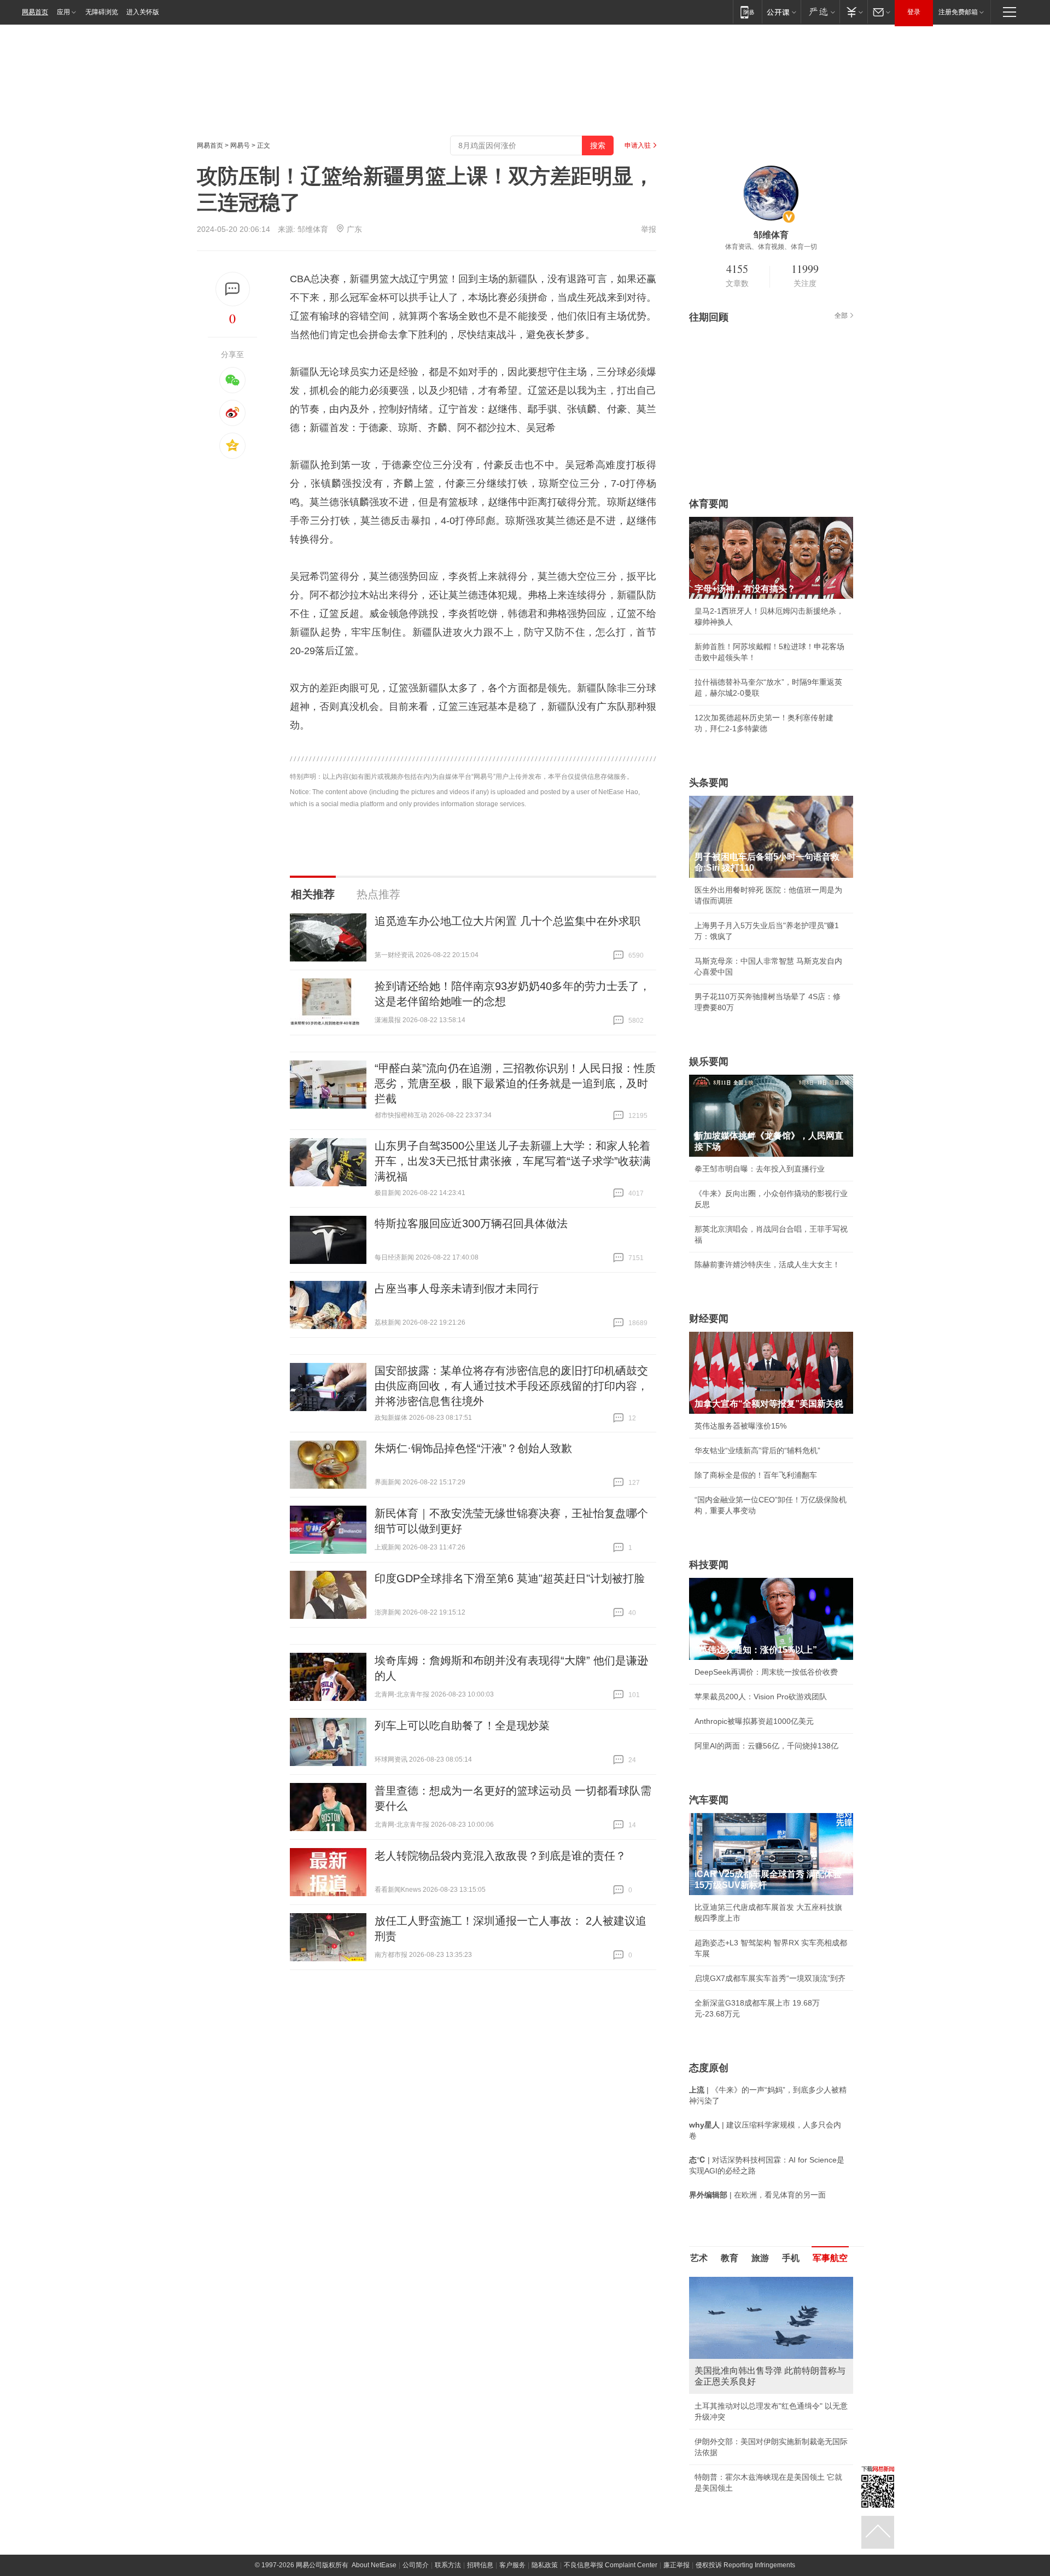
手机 (791, 2258)
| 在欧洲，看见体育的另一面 (757, 2195)
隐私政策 (545, 2565)
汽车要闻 (709, 1800)
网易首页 (35, 12)
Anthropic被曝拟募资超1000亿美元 (754, 1721)
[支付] (853, 12)
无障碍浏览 (102, 12)
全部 (841, 316)
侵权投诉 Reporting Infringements (745, 2565)
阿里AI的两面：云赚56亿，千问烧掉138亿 (766, 1746)
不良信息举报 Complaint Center (611, 2565)
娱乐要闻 (709, 1062)
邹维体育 (313, 229)
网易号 (240, 145)
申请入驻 (638, 145)
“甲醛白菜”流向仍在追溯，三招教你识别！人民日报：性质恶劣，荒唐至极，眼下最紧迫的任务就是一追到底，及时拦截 (515, 1083)
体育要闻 (709, 504)
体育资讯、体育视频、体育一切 (771, 247)
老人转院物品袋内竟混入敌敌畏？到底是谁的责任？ (500, 1856)
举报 (649, 229)
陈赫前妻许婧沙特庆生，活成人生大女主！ (767, 1264)
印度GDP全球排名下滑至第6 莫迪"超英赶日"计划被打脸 (510, 1578)
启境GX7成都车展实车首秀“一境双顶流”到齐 (770, 1978)
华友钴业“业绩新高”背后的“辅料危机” (757, 1450)
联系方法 (448, 2565)
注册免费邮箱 (958, 12)
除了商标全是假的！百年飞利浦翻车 (756, 1475)
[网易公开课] (781, 12)
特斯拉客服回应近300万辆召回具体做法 (471, 1223)
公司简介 (416, 2565)
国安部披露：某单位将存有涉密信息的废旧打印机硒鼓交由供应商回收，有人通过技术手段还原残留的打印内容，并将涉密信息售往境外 (511, 1386)
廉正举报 (676, 2565)
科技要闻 (709, 1565)
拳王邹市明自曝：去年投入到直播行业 (760, 1169)
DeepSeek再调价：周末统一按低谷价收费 (766, 1672)
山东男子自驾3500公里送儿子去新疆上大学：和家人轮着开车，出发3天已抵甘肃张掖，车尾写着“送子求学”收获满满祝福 (513, 1161)
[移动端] (747, 12)
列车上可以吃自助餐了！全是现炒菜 (462, 1726)
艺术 (699, 2258)
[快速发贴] (233, 289)
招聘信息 (480, 2565)
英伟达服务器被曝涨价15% (740, 1426)
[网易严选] (820, 12)
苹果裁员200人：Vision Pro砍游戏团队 (761, 1697)
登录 (914, 12)
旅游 (760, 2258)
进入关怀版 (143, 12)
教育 (730, 2258)
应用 (63, 12)
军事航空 (830, 2258)
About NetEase (374, 2565)
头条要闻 (709, 783)
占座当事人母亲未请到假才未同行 (457, 1289)
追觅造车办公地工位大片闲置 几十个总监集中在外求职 (507, 921)
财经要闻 (709, 1319)
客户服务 (512, 2565)
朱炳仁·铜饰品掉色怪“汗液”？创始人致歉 (473, 1448)
